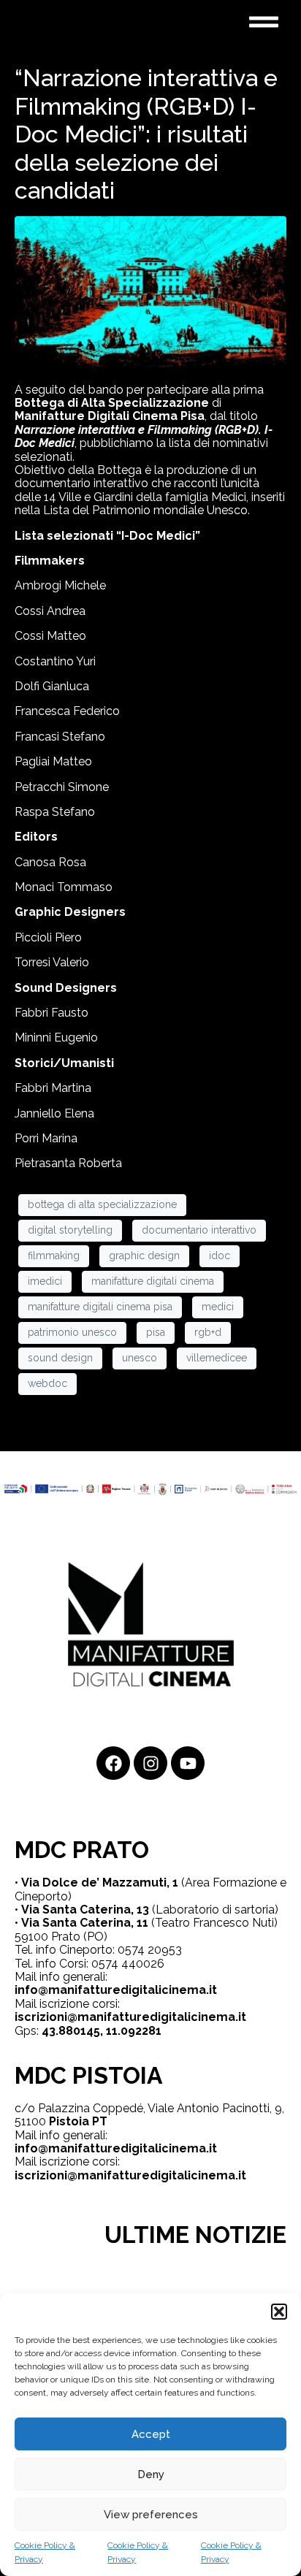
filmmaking (54, 1255)
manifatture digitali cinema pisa (100, 1307)
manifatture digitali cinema (153, 1281)
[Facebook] (113, 1763)
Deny (151, 2474)
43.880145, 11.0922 (95, 2031)
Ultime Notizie (195, 2235)
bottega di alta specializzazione (102, 1204)
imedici (45, 1281)
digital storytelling (70, 1230)
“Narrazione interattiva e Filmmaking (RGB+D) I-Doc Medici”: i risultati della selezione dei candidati (146, 134)
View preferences (151, 2515)
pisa (156, 1332)
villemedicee (217, 1358)
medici (218, 1307)
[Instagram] (150, 1763)
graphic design (144, 1255)
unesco (140, 1358)
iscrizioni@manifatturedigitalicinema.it (130, 2017)
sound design (60, 1358)
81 (155, 2031)
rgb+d (208, 1332)
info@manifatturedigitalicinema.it (116, 1990)
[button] (279, 2312)
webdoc (47, 1383)
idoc (220, 1255)
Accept (151, 2434)
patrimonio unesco (72, 1332)
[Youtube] (188, 1763)
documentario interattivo (199, 1230)
